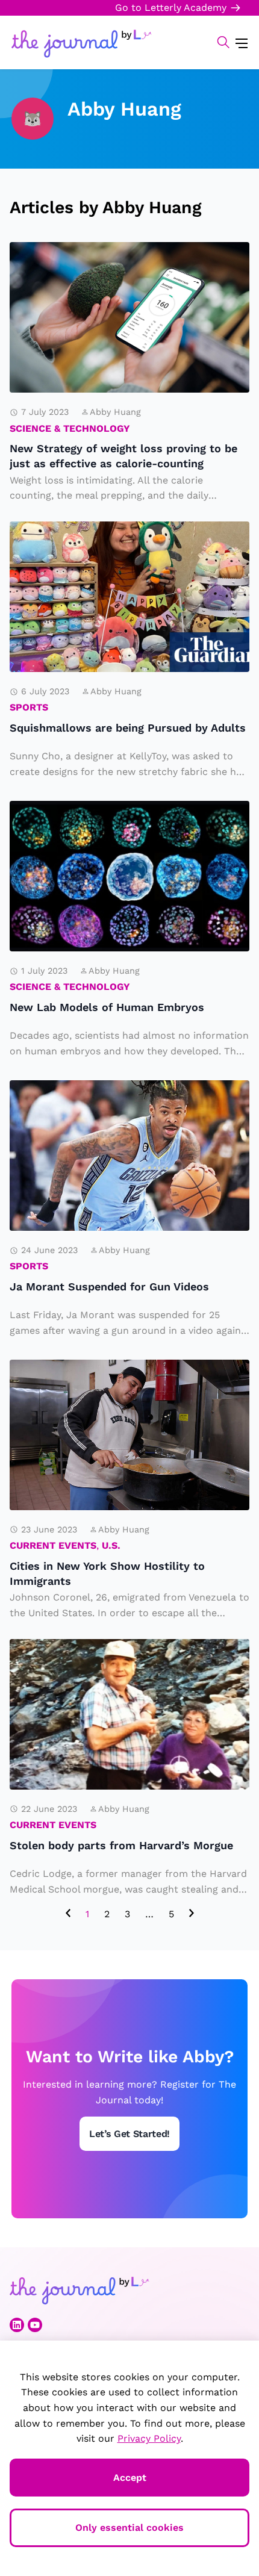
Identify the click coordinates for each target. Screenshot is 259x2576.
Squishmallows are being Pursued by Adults (99, 539)
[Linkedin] (17, 2325)
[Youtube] (35, 2325)
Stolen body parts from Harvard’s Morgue (129, 1657)
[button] (217, 42)
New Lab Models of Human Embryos (106, 818)
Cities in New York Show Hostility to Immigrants (127, 1377)
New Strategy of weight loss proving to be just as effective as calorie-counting (127, 268)
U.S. (111, 1545)
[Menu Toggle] (242, 42)
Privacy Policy (149, 2438)
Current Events (53, 1545)
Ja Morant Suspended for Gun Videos (117, 1098)
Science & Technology (70, 428)
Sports (29, 707)
